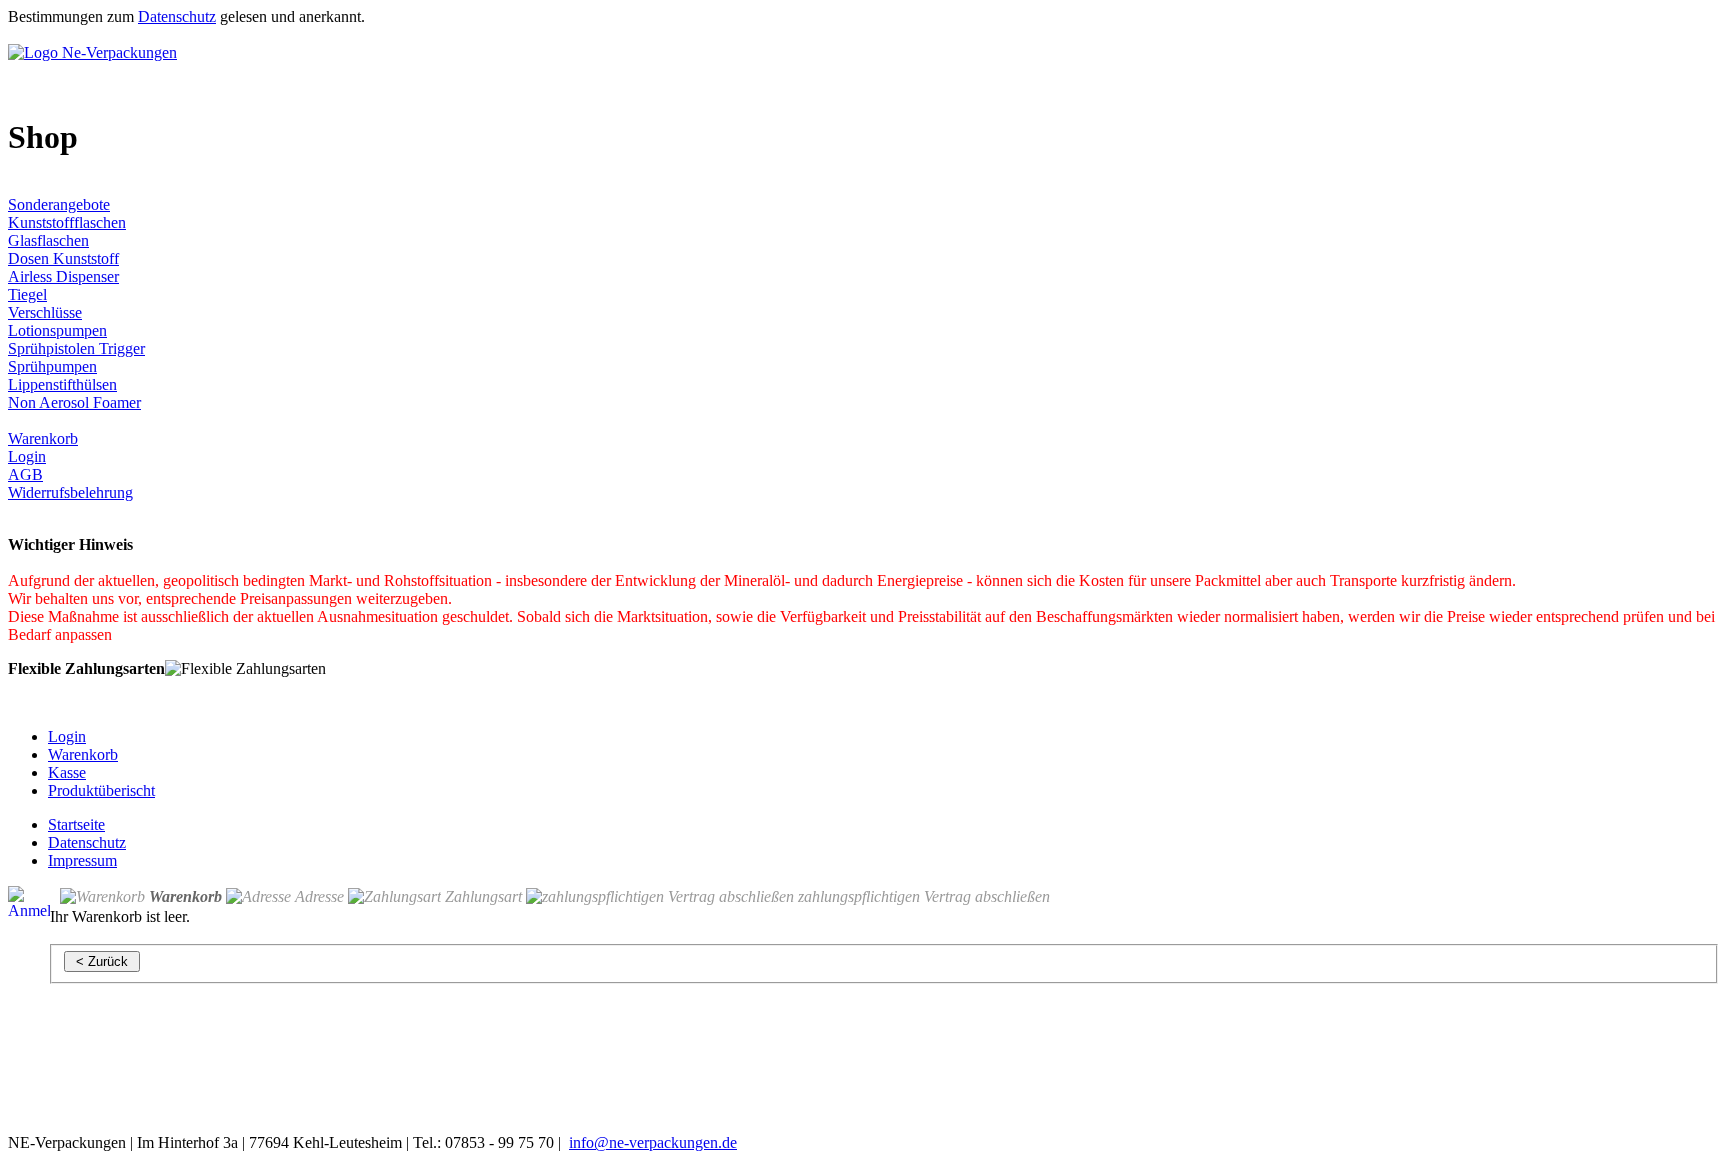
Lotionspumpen (57, 330)
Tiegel (27, 294)
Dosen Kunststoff (63, 258)
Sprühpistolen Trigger (76, 348)
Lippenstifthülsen (62, 384)
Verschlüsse (45, 312)
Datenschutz (177, 16)
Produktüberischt (101, 790)
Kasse (67, 772)
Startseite (76, 824)
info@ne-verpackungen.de (653, 1142)
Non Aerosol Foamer (74, 402)
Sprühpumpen (52, 366)
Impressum (82, 860)
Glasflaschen (48, 240)
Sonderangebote (59, 204)
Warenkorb (43, 438)
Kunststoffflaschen (67, 222)
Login (27, 456)
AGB (25, 474)
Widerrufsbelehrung (70, 492)
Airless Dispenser (63, 276)
